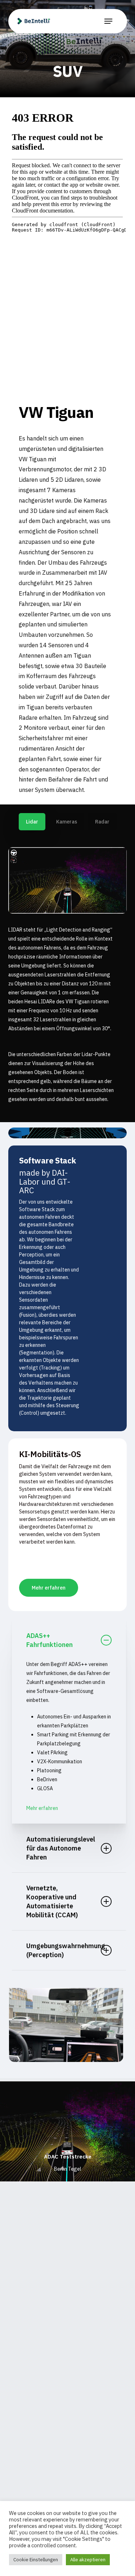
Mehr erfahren (42, 1808)
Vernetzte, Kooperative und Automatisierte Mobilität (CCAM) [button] (52, 1901)
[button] (108, 21)
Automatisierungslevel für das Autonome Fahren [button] (61, 1848)
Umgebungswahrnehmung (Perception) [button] (66, 1950)
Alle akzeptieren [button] (88, 2560)
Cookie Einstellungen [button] (36, 2560)
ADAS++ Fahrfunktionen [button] (49, 1640)
